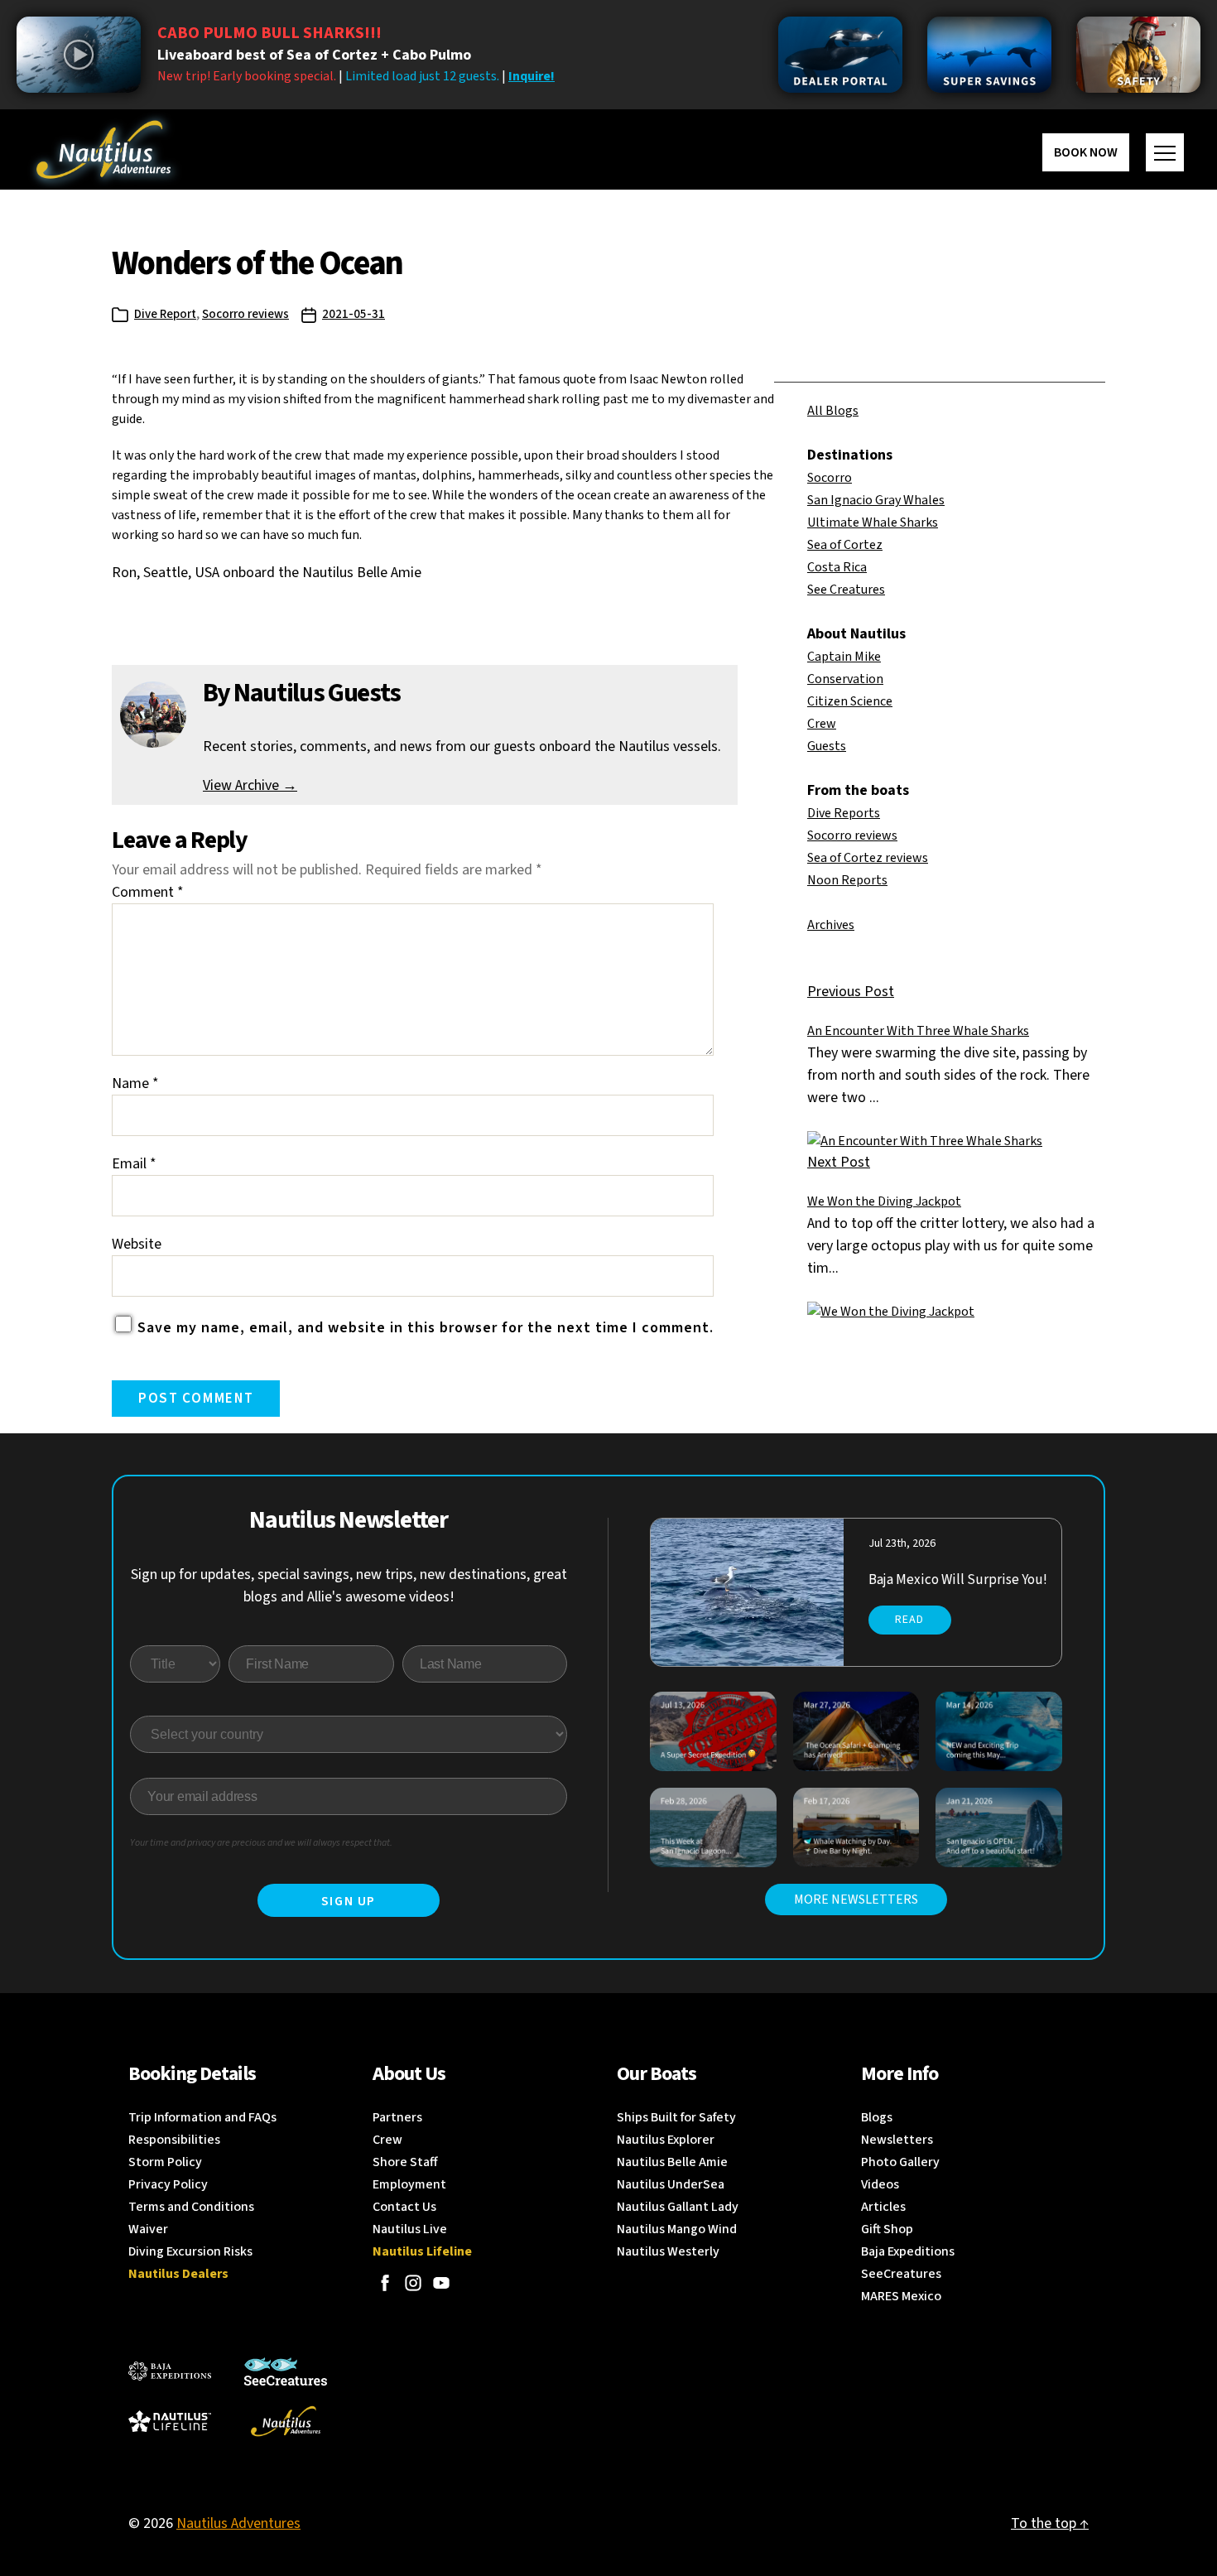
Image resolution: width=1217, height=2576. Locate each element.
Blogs (877, 2117)
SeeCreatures (901, 2274)
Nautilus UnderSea (671, 2184)
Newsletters (897, 2140)
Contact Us (404, 2207)
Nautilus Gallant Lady (678, 2207)
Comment (148, 892)
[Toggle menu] (1165, 152)
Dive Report (165, 314)
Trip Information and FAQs (202, 2117)
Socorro (830, 478)
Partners (397, 2117)
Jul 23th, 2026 (902, 1543)
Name (135, 1083)
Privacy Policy (168, 2184)
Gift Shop (887, 2229)
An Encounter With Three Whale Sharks (918, 1031)
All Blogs (833, 411)
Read (909, 1620)
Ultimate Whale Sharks (873, 522)
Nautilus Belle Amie (672, 2162)
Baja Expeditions (908, 2251)
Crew (822, 724)
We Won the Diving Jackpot (884, 1201)
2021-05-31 (354, 314)
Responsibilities (174, 2140)
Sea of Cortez (845, 545)
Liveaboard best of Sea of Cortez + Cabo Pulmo (314, 55)
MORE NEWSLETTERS (856, 1899)
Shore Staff (405, 2162)
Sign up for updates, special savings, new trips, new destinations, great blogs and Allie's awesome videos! (349, 1586)
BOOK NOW (1086, 152)
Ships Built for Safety (676, 2117)
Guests (827, 746)
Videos (880, 2184)
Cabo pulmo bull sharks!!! (269, 33)
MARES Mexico (901, 2296)
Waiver (148, 2229)
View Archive (250, 785)
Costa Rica (837, 567)
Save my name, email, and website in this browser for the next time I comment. (426, 1328)
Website (137, 1244)
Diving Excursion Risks (190, 2251)
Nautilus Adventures (238, 2523)
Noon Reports (847, 880)
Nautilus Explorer (666, 2140)
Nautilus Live (410, 2229)
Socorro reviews (245, 314)
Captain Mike (844, 657)
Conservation (845, 679)
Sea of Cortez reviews (868, 858)
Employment (409, 2184)
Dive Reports (844, 813)
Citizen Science (850, 701)
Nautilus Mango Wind (677, 2229)
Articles (883, 2207)
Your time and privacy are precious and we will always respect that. (261, 1843)
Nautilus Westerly (668, 2251)
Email (134, 1164)
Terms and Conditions (191, 2207)
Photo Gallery (900, 2162)
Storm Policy (165, 2162)
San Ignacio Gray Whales (876, 500)
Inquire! (532, 76)
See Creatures (846, 590)
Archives (831, 925)
